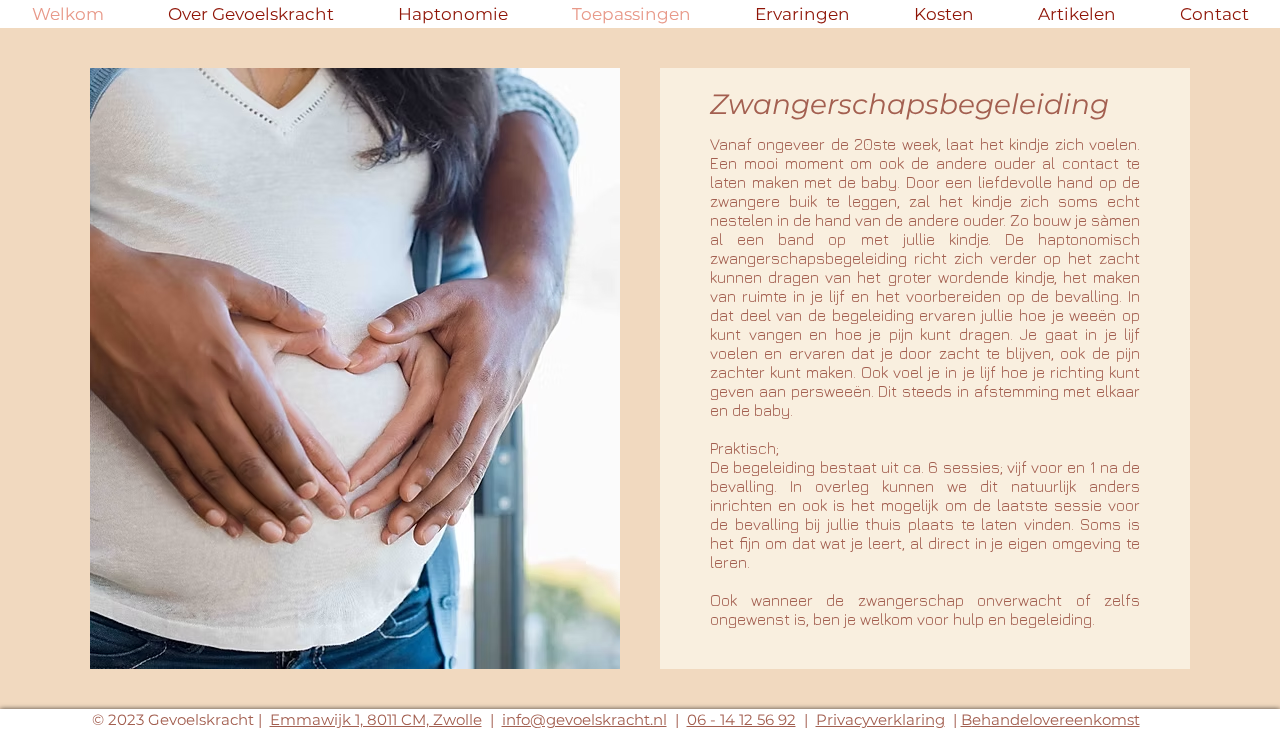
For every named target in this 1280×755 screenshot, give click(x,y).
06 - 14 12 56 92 (741, 719)
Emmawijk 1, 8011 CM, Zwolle (376, 719)
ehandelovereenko (1041, 719)
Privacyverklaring (880, 719)
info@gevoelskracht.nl (584, 719)
